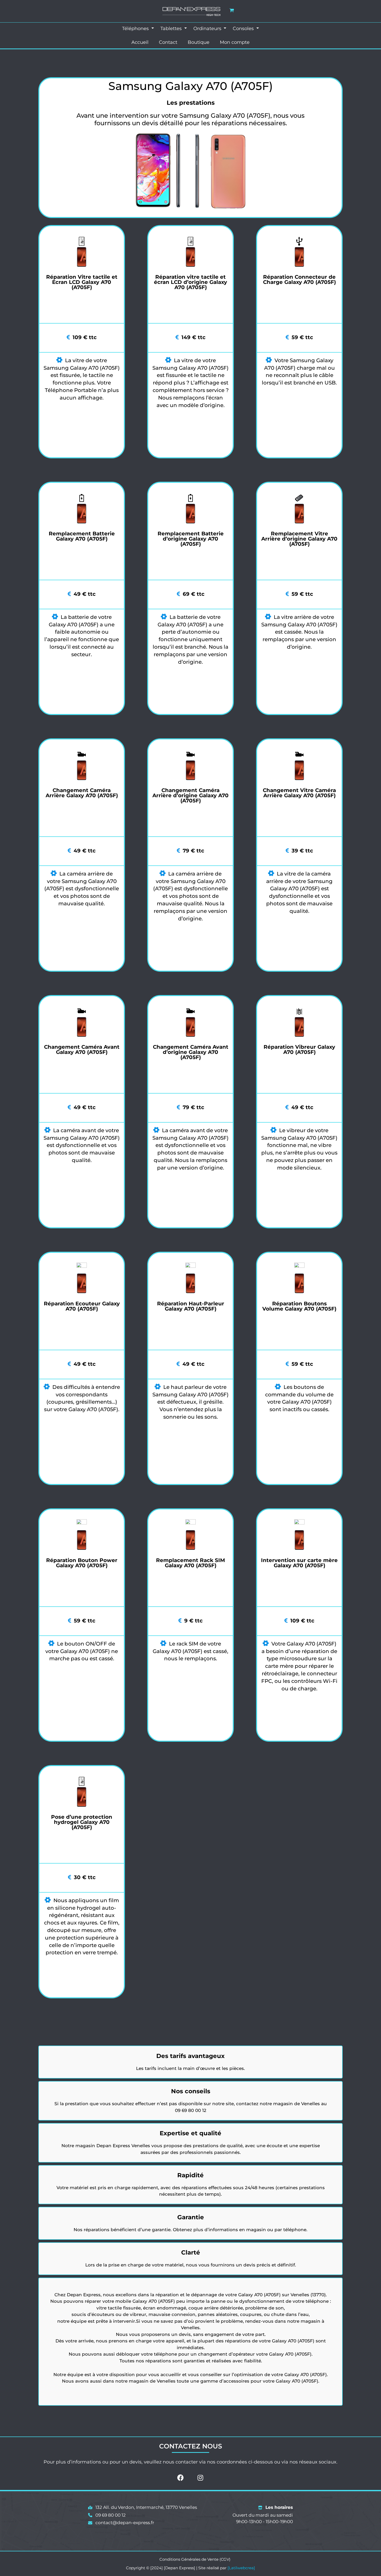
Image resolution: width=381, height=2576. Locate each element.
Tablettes (172, 29)
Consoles (244, 29)
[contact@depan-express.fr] (121, 2523)
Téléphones (136, 29)
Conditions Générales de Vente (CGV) (195, 2559)
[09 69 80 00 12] (107, 2515)
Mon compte (235, 42)
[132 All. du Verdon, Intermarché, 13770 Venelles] (143, 2508)
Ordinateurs (208, 29)
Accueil (140, 42)
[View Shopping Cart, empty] (232, 10)
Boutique (199, 42)
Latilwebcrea (241, 2568)
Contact (168, 42)
